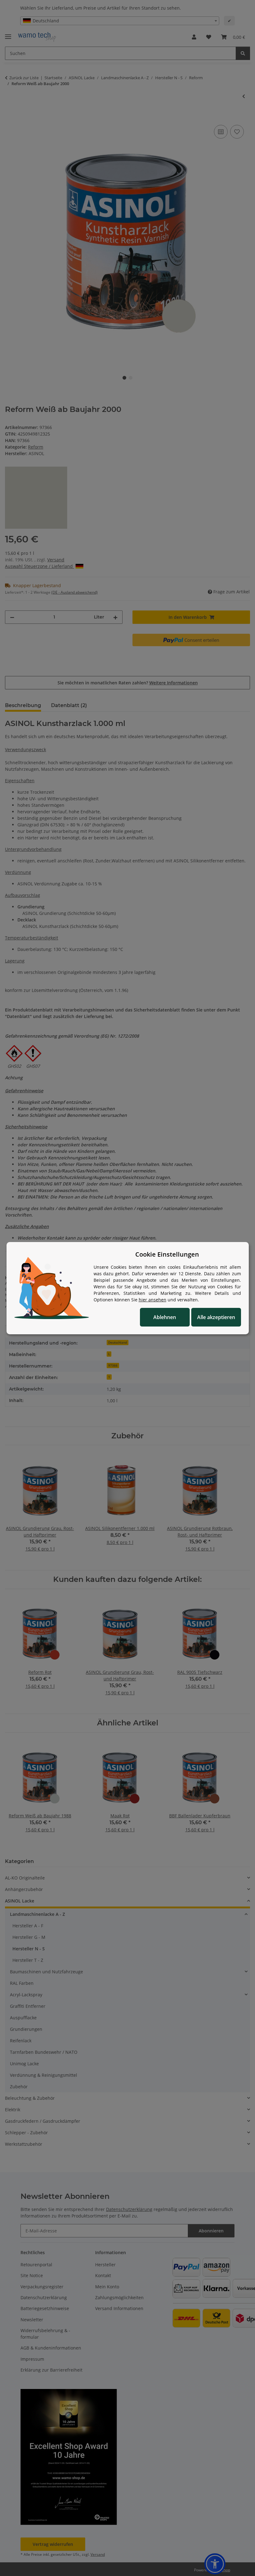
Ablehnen (165, 1317)
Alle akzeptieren (216, 1317)
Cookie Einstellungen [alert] (167, 1254)
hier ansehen (153, 1300)
